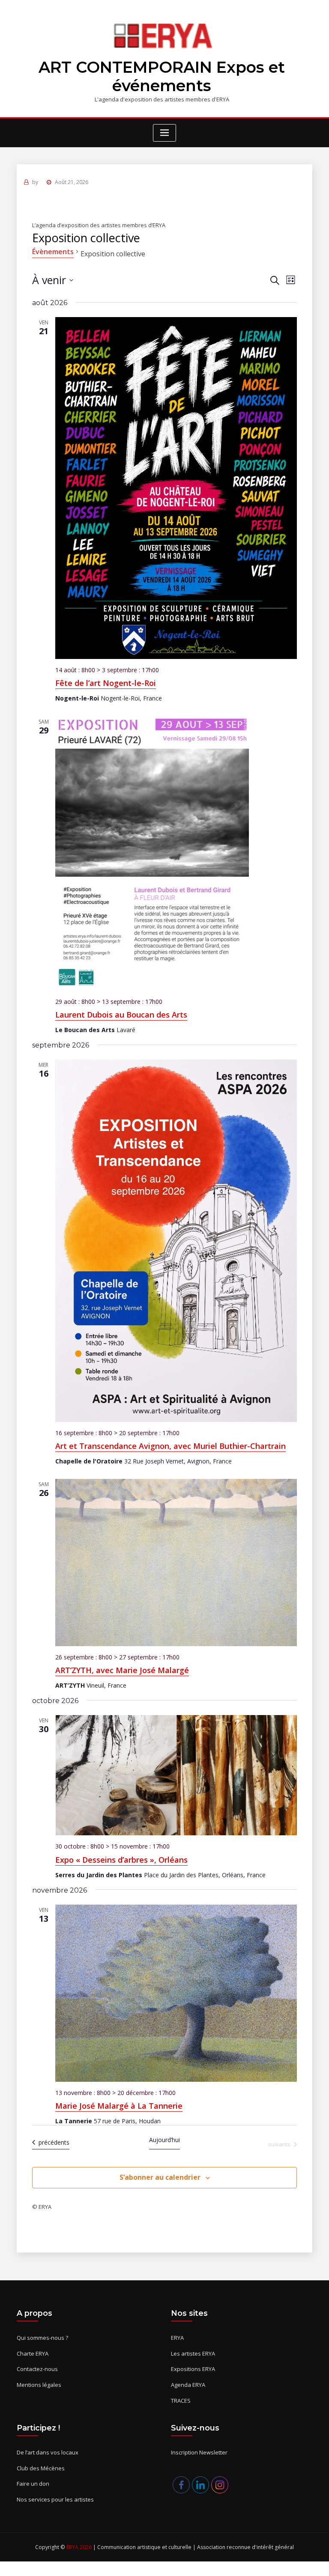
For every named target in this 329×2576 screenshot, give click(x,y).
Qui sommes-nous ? (42, 2338)
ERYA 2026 (80, 2547)
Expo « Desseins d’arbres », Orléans (121, 1860)
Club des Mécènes (41, 2468)
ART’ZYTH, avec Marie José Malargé (122, 1670)
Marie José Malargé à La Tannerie (119, 2106)
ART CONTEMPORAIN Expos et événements (162, 77)
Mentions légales (39, 2385)
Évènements (53, 252)
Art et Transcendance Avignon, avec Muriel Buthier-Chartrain (170, 1446)
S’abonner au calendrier (160, 2177)
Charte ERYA (33, 2353)
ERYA (177, 2338)
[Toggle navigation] (164, 133)
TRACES (181, 2401)
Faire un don (33, 2484)
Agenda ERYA (188, 2385)
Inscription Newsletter (199, 2452)
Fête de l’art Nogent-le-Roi (106, 683)
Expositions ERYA (193, 2369)
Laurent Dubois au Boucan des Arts (121, 1015)
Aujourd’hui (164, 2140)
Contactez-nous (37, 2369)
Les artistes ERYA (193, 2353)
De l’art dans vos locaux (48, 2452)
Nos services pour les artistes (55, 2499)
